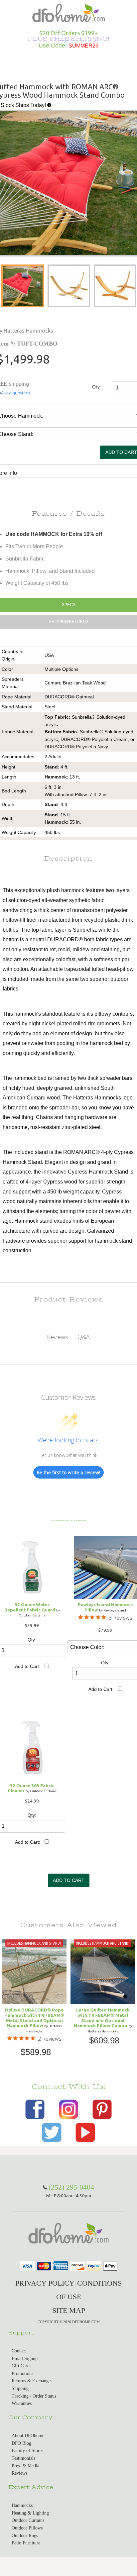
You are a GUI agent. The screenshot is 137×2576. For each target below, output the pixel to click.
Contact (19, 2351)
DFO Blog (21, 2443)
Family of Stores (27, 2451)
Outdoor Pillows (27, 2528)
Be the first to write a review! (68, 1472)
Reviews (19, 2473)
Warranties (22, 2403)
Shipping (20, 2388)
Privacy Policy (45, 2283)
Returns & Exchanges (32, 2381)
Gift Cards (21, 2366)
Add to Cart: (28, 1666)
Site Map (69, 2310)
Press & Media (25, 2466)
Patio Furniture (26, 2543)
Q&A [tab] (84, 1337)
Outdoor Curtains (28, 2520)
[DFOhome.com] (68, 12)
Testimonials (23, 2458)
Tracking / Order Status (34, 2396)
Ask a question (15, 393)
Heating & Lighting (30, 2513)
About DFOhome (28, 2436)
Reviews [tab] (58, 1337)
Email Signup (25, 2359)
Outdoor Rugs (25, 2536)
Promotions (22, 2373)
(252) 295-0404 (71, 2187)
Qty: (96, 387)
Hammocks (22, 2505)
